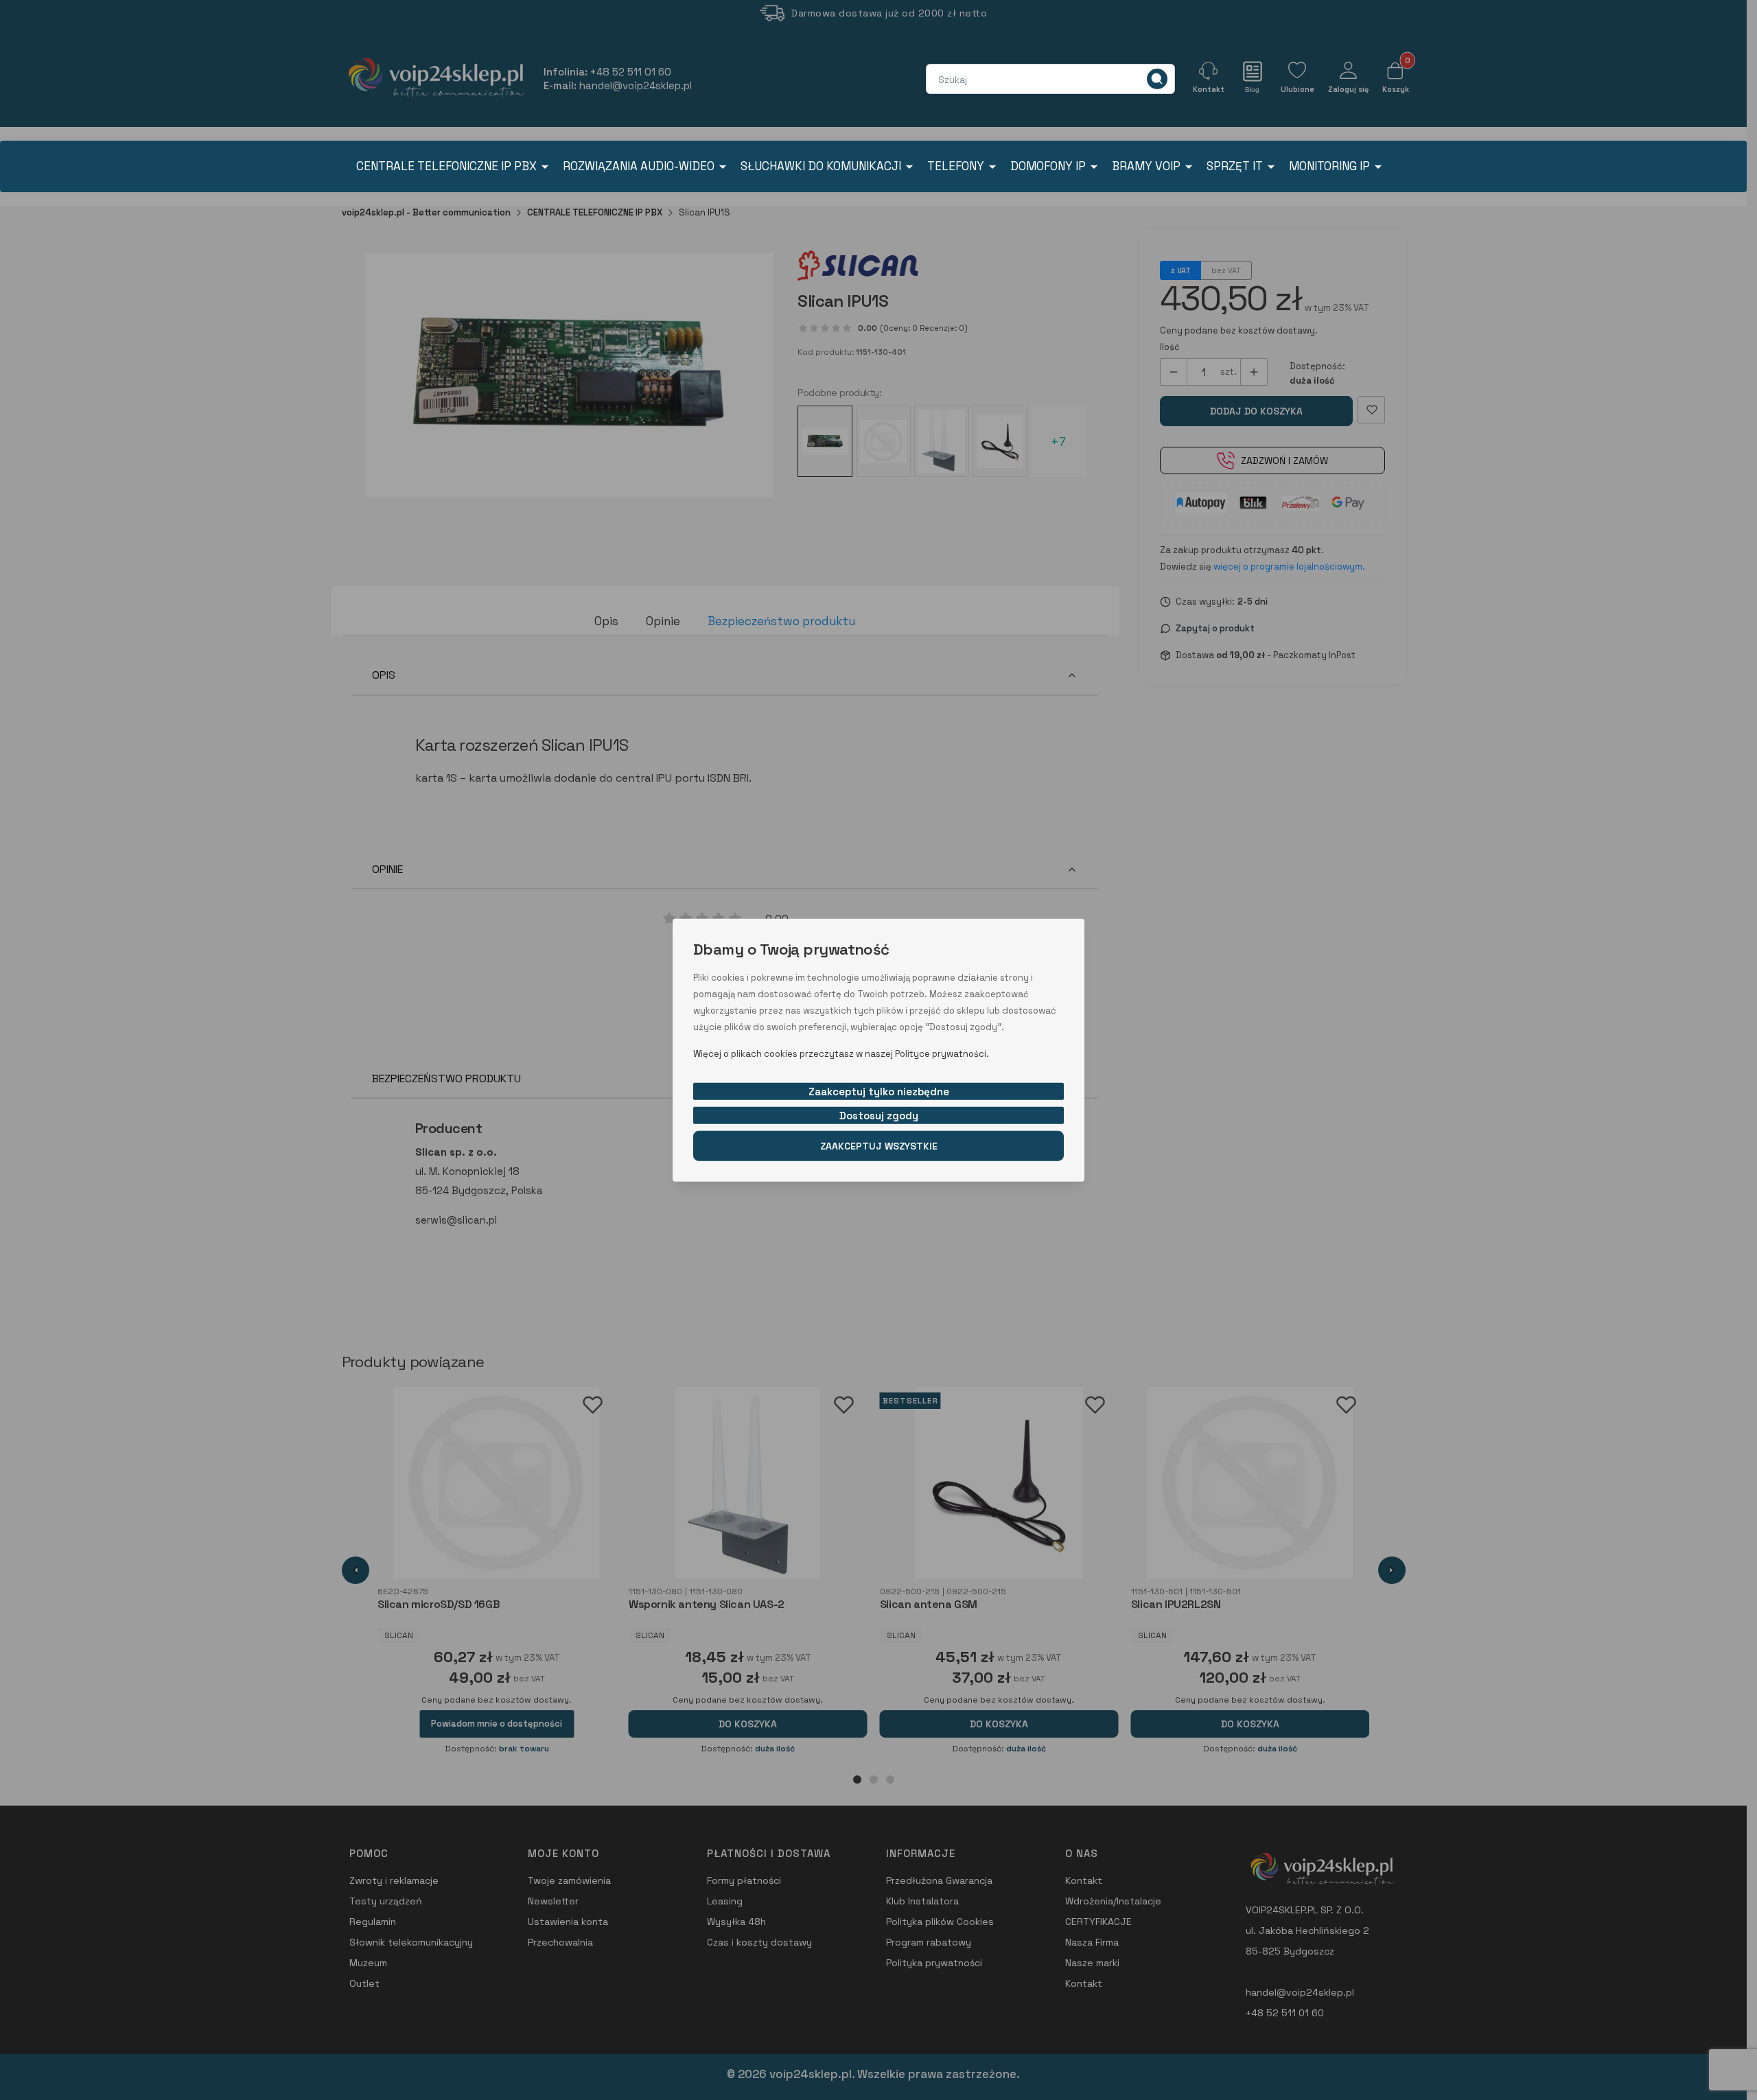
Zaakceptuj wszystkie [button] (879, 1145)
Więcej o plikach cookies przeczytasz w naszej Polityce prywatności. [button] (841, 1053)
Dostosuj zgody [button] (879, 1115)
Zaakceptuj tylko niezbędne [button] (879, 1091)
